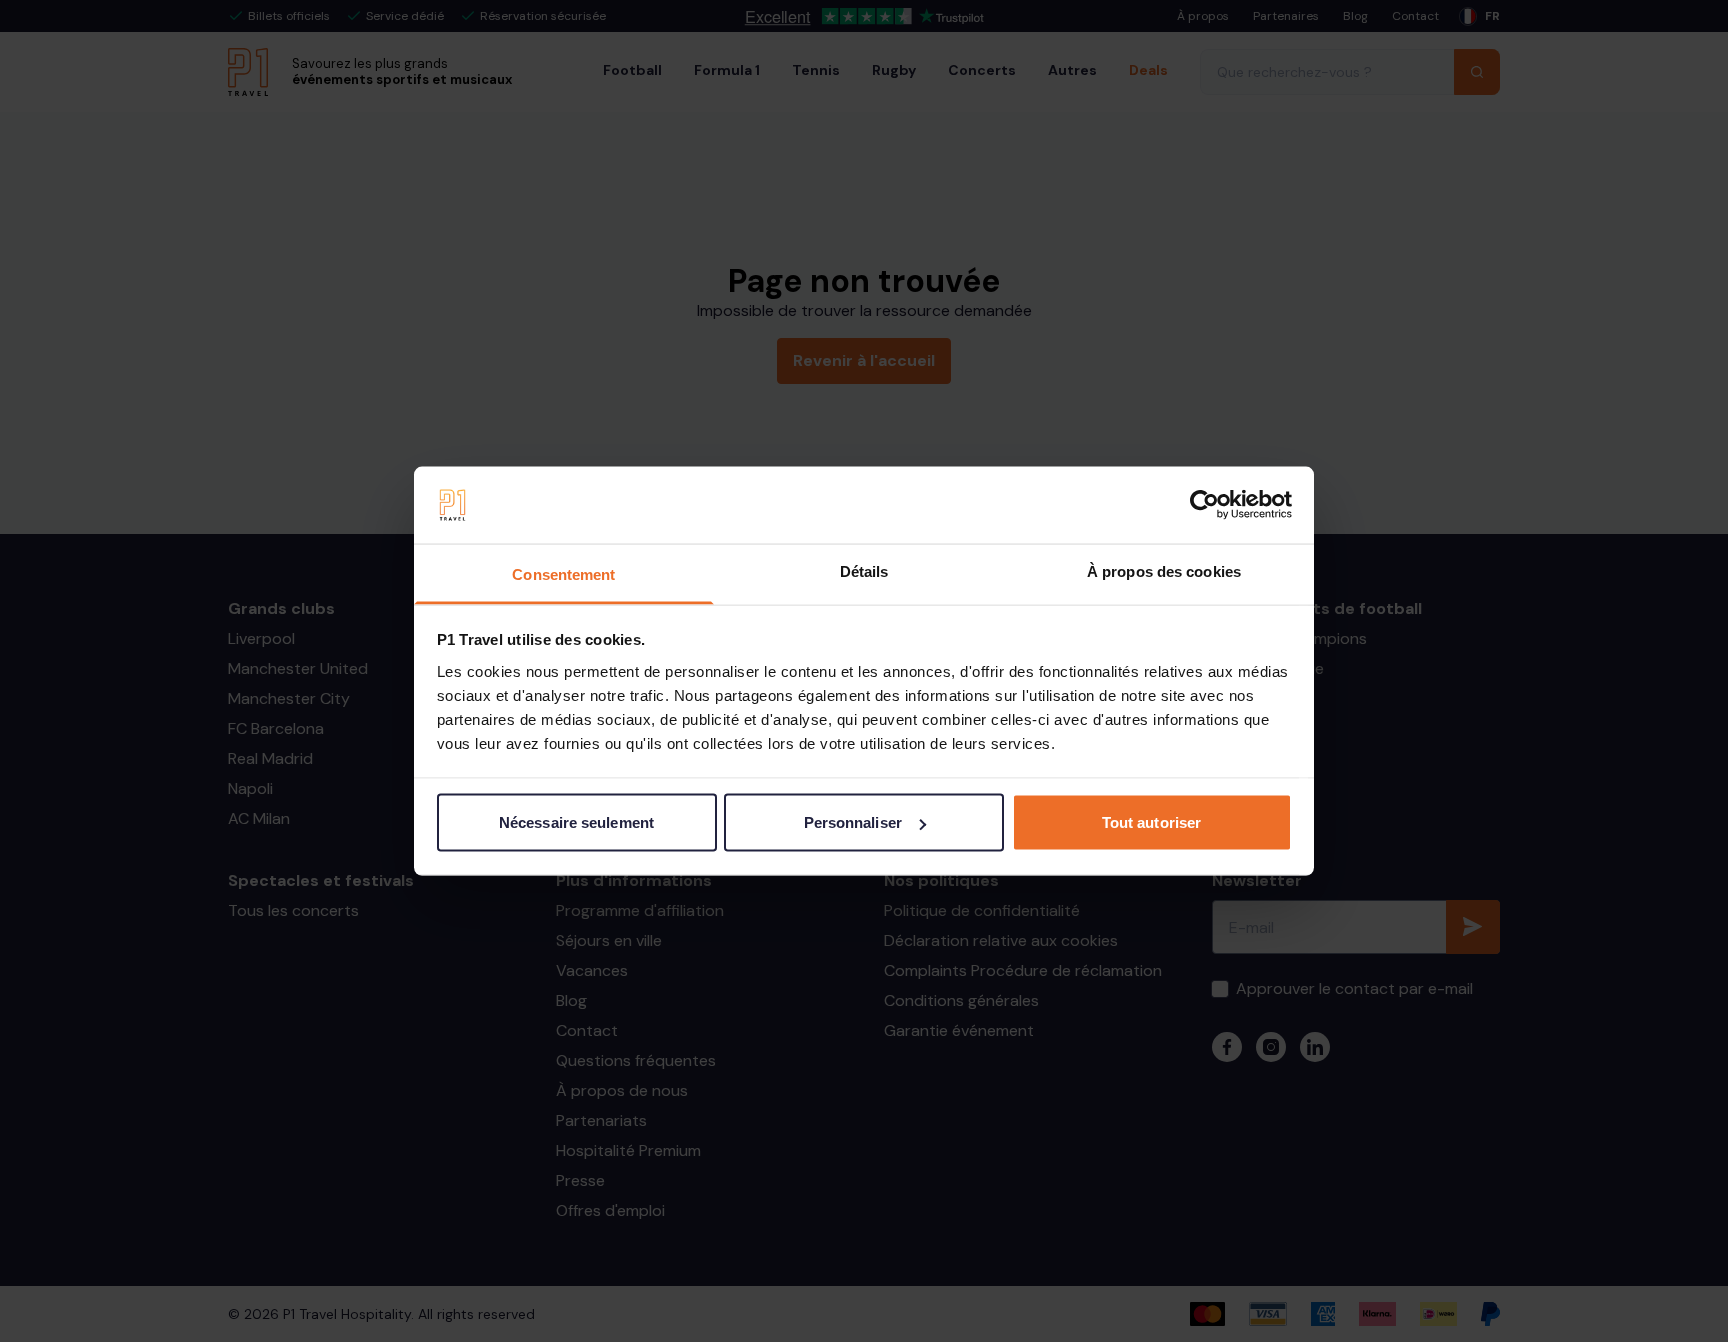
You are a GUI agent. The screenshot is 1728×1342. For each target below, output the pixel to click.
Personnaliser (853, 822)
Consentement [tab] (563, 573)
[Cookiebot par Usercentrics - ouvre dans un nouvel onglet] (1204, 505)
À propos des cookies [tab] (1164, 570)
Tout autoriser (1151, 822)
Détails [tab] (864, 570)
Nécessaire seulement (576, 822)
